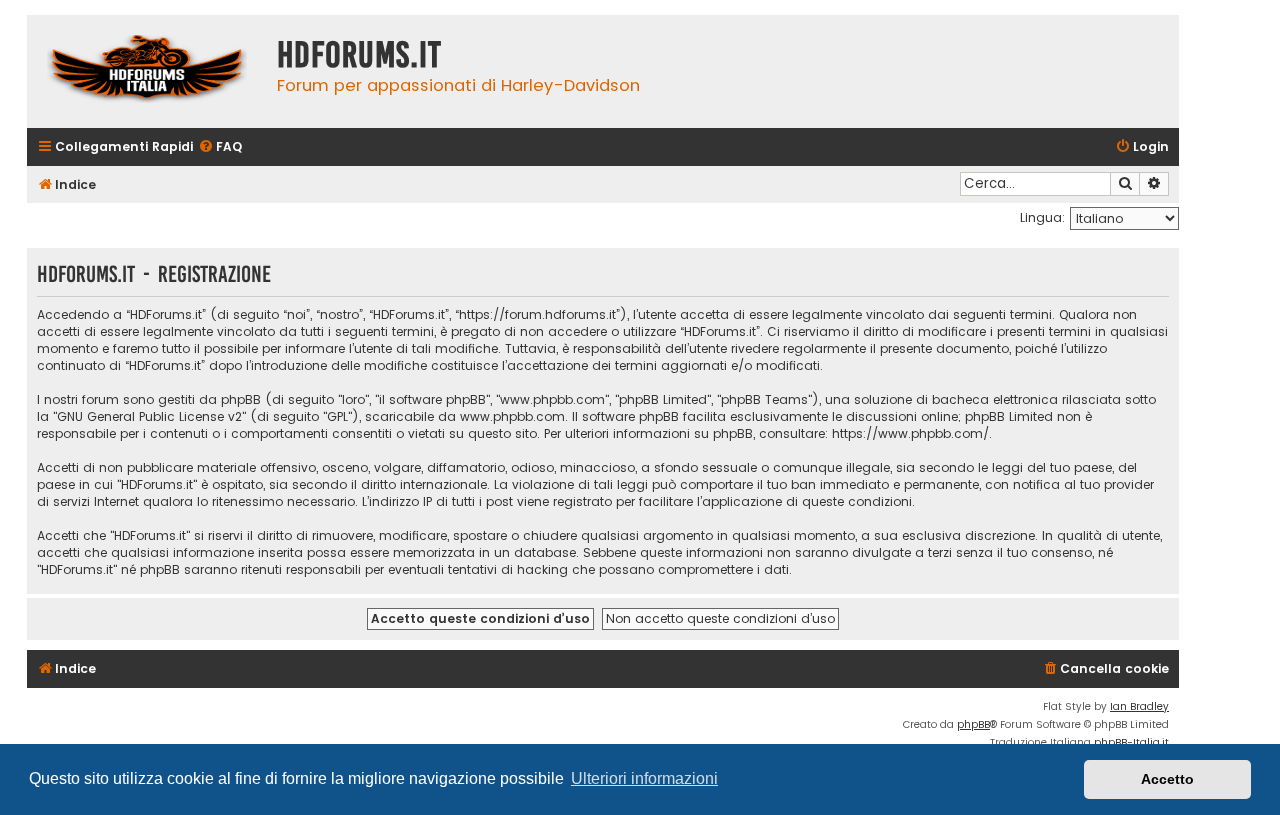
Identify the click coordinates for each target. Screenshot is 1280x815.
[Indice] (147, 71)
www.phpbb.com (512, 416)
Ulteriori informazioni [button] (644, 778)
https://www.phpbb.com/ (910, 433)
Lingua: (1042, 217)
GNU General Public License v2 (149, 416)
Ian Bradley (1139, 706)
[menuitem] (220, 147)
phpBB (973, 724)
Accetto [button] (1167, 779)
